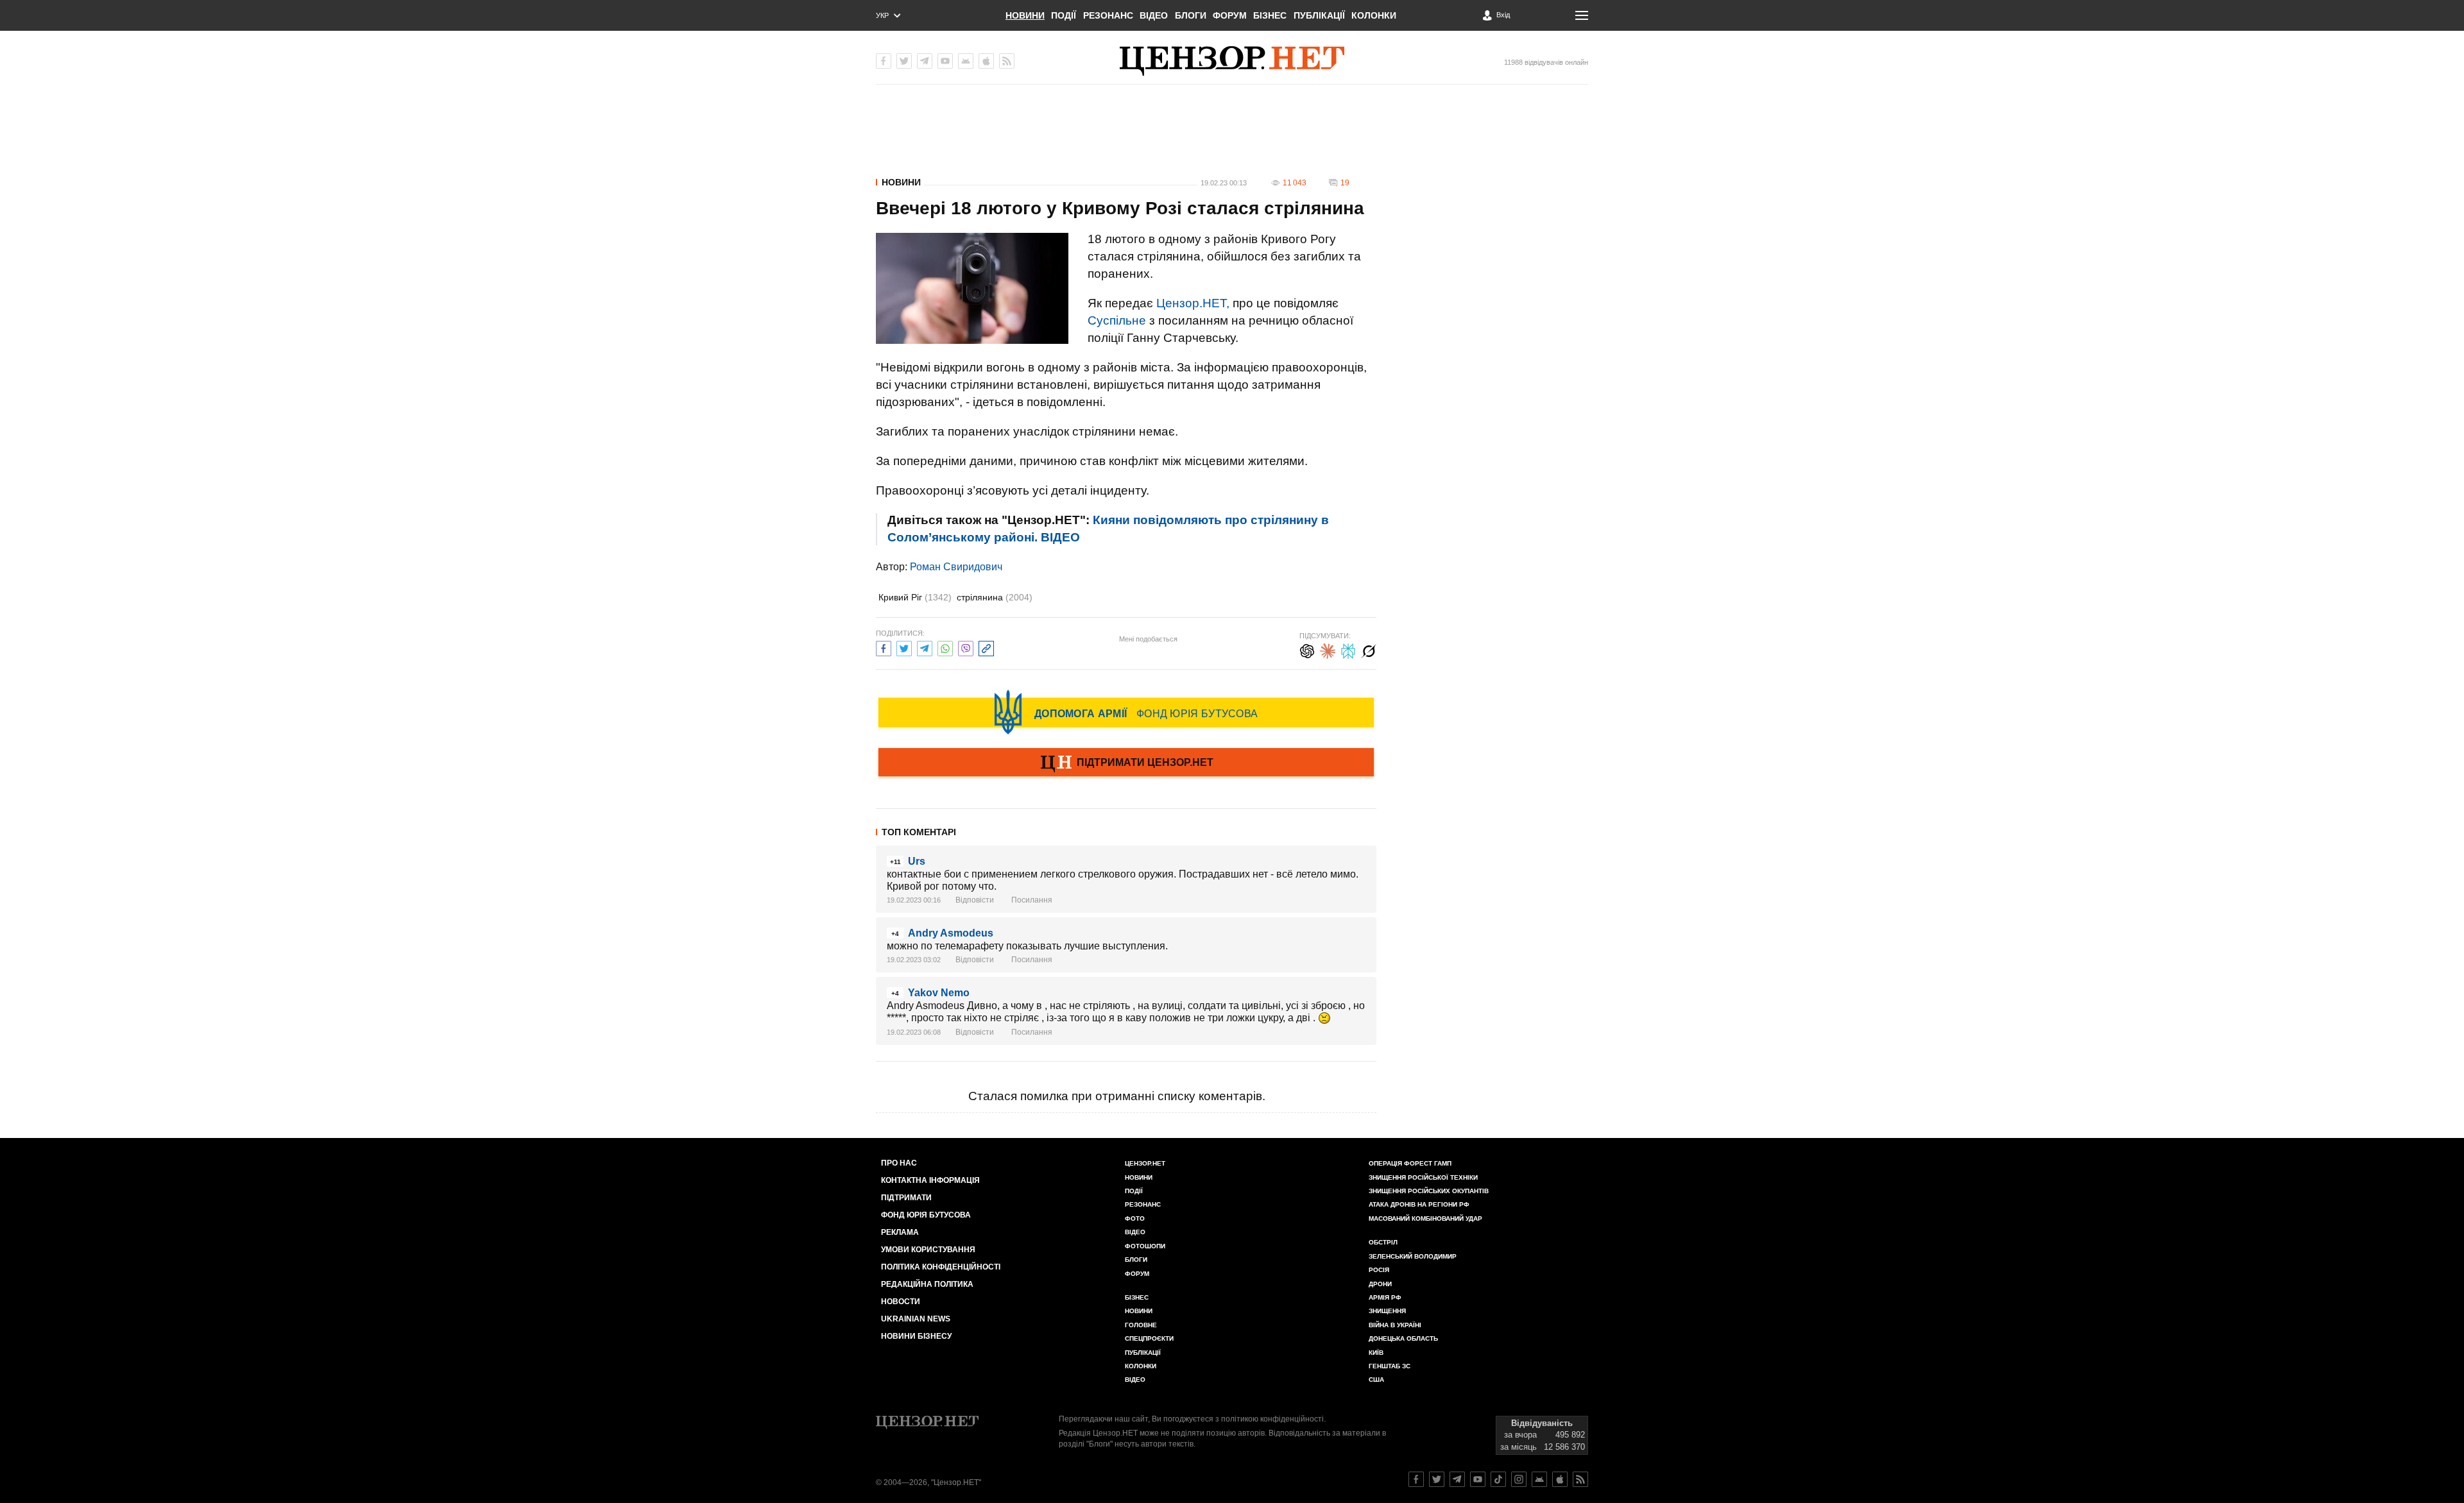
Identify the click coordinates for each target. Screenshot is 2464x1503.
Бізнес (1270, 15)
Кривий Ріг (915, 597)
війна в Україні (1395, 1325)
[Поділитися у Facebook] (884, 647)
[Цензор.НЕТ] (1232, 61)
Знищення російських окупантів (1429, 1191)
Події (1064, 15)
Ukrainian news (916, 1319)
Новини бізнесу (916, 1336)
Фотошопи (1145, 1246)
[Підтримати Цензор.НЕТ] (1126, 763)
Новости (901, 1302)
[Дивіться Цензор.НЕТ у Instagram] (1519, 1479)
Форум (1230, 15)
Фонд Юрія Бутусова (926, 1215)
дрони (1380, 1284)
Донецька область (1403, 1338)
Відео (1154, 15)
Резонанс (1108, 15)
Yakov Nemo (939, 993)
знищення (1387, 1311)
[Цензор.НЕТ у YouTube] (945, 61)
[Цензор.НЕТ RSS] (1007, 61)
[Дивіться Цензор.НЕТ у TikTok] (1498, 1479)
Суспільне (1117, 320)
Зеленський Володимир (1413, 1256)
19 (1345, 183)
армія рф (1385, 1297)
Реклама (900, 1232)
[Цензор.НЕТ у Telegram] (925, 61)
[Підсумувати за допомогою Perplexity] (1348, 650)
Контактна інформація (930, 1180)
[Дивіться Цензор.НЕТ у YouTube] (1478, 1479)
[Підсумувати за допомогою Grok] (1369, 650)
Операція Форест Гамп (1410, 1163)
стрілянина (995, 597)
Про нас (899, 1163)
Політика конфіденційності (941, 1267)
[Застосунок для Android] (966, 61)
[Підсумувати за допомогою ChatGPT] (1307, 650)
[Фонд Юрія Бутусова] (1126, 712)
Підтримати (906, 1198)
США (1376, 1380)
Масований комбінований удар (1425, 1219)
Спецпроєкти (1149, 1338)
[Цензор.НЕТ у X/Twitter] (904, 61)
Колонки (1374, 15)
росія (1379, 1270)
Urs (917, 861)
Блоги (1191, 15)
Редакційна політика (927, 1284)
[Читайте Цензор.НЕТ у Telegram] (1457, 1479)
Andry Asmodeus (951, 933)
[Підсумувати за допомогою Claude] (1328, 650)
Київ (1376, 1353)
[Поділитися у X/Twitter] (904, 647)
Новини (1025, 15)
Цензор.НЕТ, (1193, 303)
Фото (1135, 1219)
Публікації (1319, 15)
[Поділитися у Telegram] (925, 647)
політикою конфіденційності (1272, 1419)
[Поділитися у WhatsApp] (945, 647)
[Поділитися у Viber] (966, 647)
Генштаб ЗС (1390, 1366)
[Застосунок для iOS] (986, 61)
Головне (1141, 1325)
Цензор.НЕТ (1145, 1163)
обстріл (1383, 1242)
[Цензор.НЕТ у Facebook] (884, 61)
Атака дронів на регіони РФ (1419, 1204)
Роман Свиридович (956, 567)
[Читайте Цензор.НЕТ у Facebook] (1416, 1479)
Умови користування (928, 1250)
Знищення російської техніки (1423, 1177)
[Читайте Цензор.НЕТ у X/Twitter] (1437, 1479)
